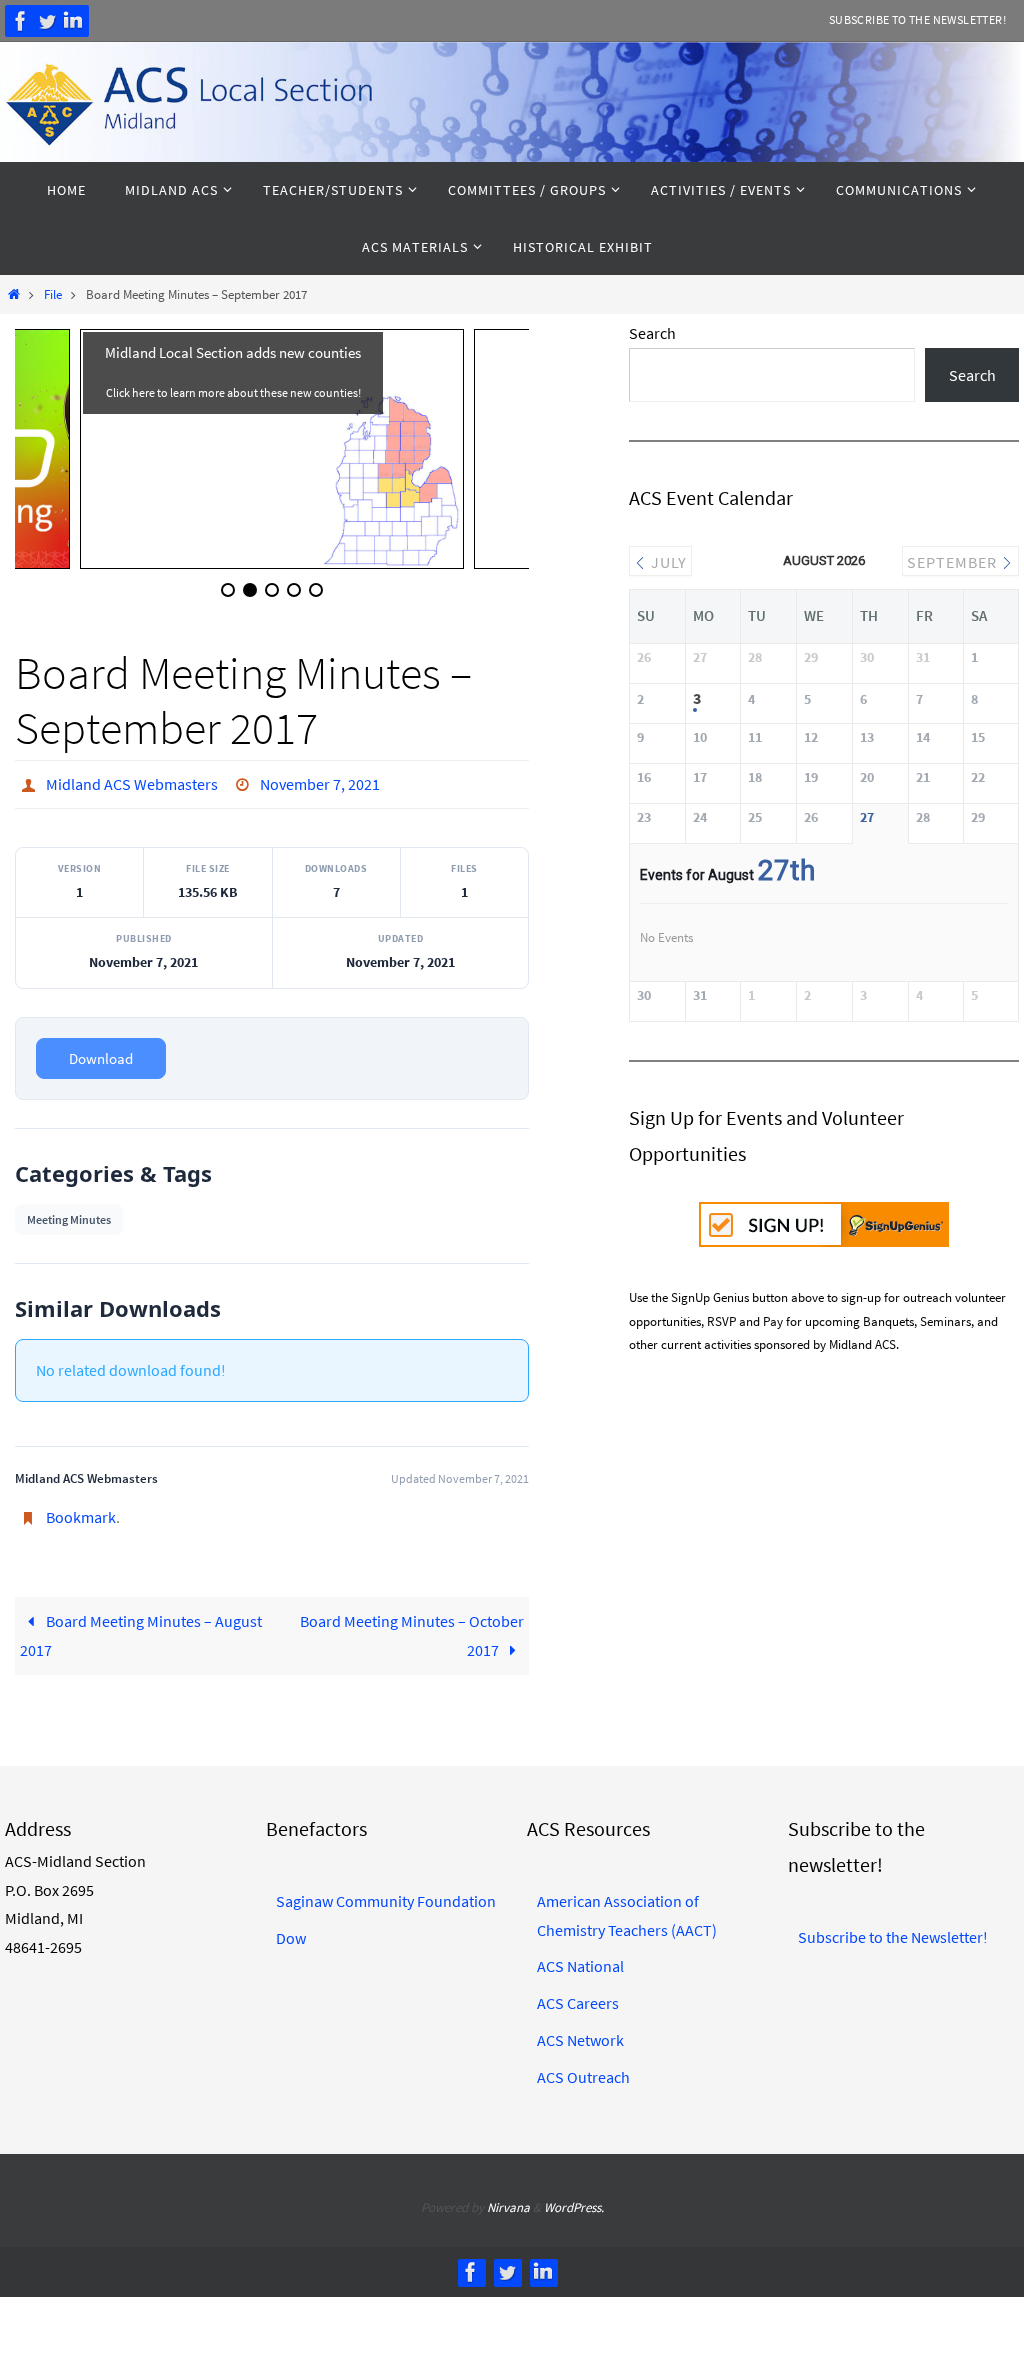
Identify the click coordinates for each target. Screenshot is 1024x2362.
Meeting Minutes (69, 1214)
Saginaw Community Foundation (386, 1891)
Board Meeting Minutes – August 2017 (140, 1626)
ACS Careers (578, 1994)
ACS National (580, 1957)
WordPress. (574, 2198)
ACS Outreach (583, 2067)
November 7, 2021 (320, 782)
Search (652, 333)
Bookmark (81, 1511)
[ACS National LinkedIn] (73, 21)
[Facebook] (21, 21)
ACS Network (580, 2030)
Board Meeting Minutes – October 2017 (412, 1626)
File (53, 294)
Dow (291, 1928)
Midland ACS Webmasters (132, 782)
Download (101, 1053)
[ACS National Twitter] (47, 21)
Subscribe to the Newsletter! (917, 19)
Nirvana (508, 2198)
